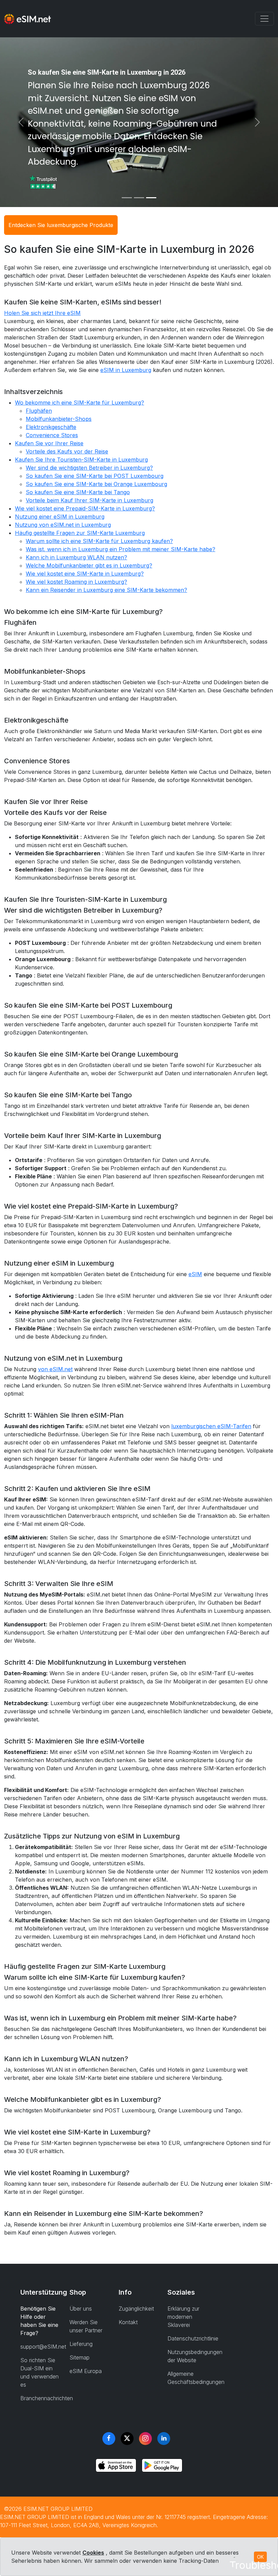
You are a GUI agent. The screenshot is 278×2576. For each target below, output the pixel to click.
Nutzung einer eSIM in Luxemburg (60, 517)
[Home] (27, 19)
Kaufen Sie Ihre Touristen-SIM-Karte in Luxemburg (81, 460)
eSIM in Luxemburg (126, 370)
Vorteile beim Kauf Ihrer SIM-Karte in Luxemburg (90, 500)
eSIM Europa (86, 2371)
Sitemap (80, 2357)
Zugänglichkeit (136, 2309)
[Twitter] (127, 2439)
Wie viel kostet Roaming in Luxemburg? (76, 582)
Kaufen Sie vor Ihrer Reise (49, 443)
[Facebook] (109, 2439)
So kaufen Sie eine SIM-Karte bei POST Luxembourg (95, 476)
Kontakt (128, 2322)
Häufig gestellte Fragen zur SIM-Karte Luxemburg (80, 533)
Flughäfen (39, 411)
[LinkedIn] (164, 2439)
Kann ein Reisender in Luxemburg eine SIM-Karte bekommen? (106, 590)
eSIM (195, 1274)
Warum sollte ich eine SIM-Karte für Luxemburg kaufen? (99, 541)
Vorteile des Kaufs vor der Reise (67, 451)
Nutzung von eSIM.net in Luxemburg (63, 525)
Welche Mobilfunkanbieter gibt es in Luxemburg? (89, 565)
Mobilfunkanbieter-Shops (59, 419)
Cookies (93, 2553)
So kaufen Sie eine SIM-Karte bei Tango (78, 492)
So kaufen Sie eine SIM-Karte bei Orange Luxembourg (96, 484)
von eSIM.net (55, 1369)
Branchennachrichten (47, 2398)
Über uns (81, 2309)
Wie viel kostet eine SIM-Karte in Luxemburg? (85, 574)
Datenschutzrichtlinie (193, 2338)
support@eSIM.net (43, 2347)
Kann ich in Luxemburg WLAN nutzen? (76, 557)
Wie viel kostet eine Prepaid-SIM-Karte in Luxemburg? (85, 508)
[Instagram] (145, 2439)
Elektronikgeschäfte (51, 427)
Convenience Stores (52, 435)
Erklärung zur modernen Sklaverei (183, 2317)
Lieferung (81, 2344)
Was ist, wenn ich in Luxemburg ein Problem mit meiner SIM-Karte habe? (121, 549)
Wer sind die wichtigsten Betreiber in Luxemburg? (89, 468)
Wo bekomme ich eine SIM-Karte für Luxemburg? (80, 403)
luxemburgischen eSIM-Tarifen (211, 1426)
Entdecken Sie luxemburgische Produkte (61, 225)
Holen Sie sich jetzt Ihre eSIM (42, 313)
